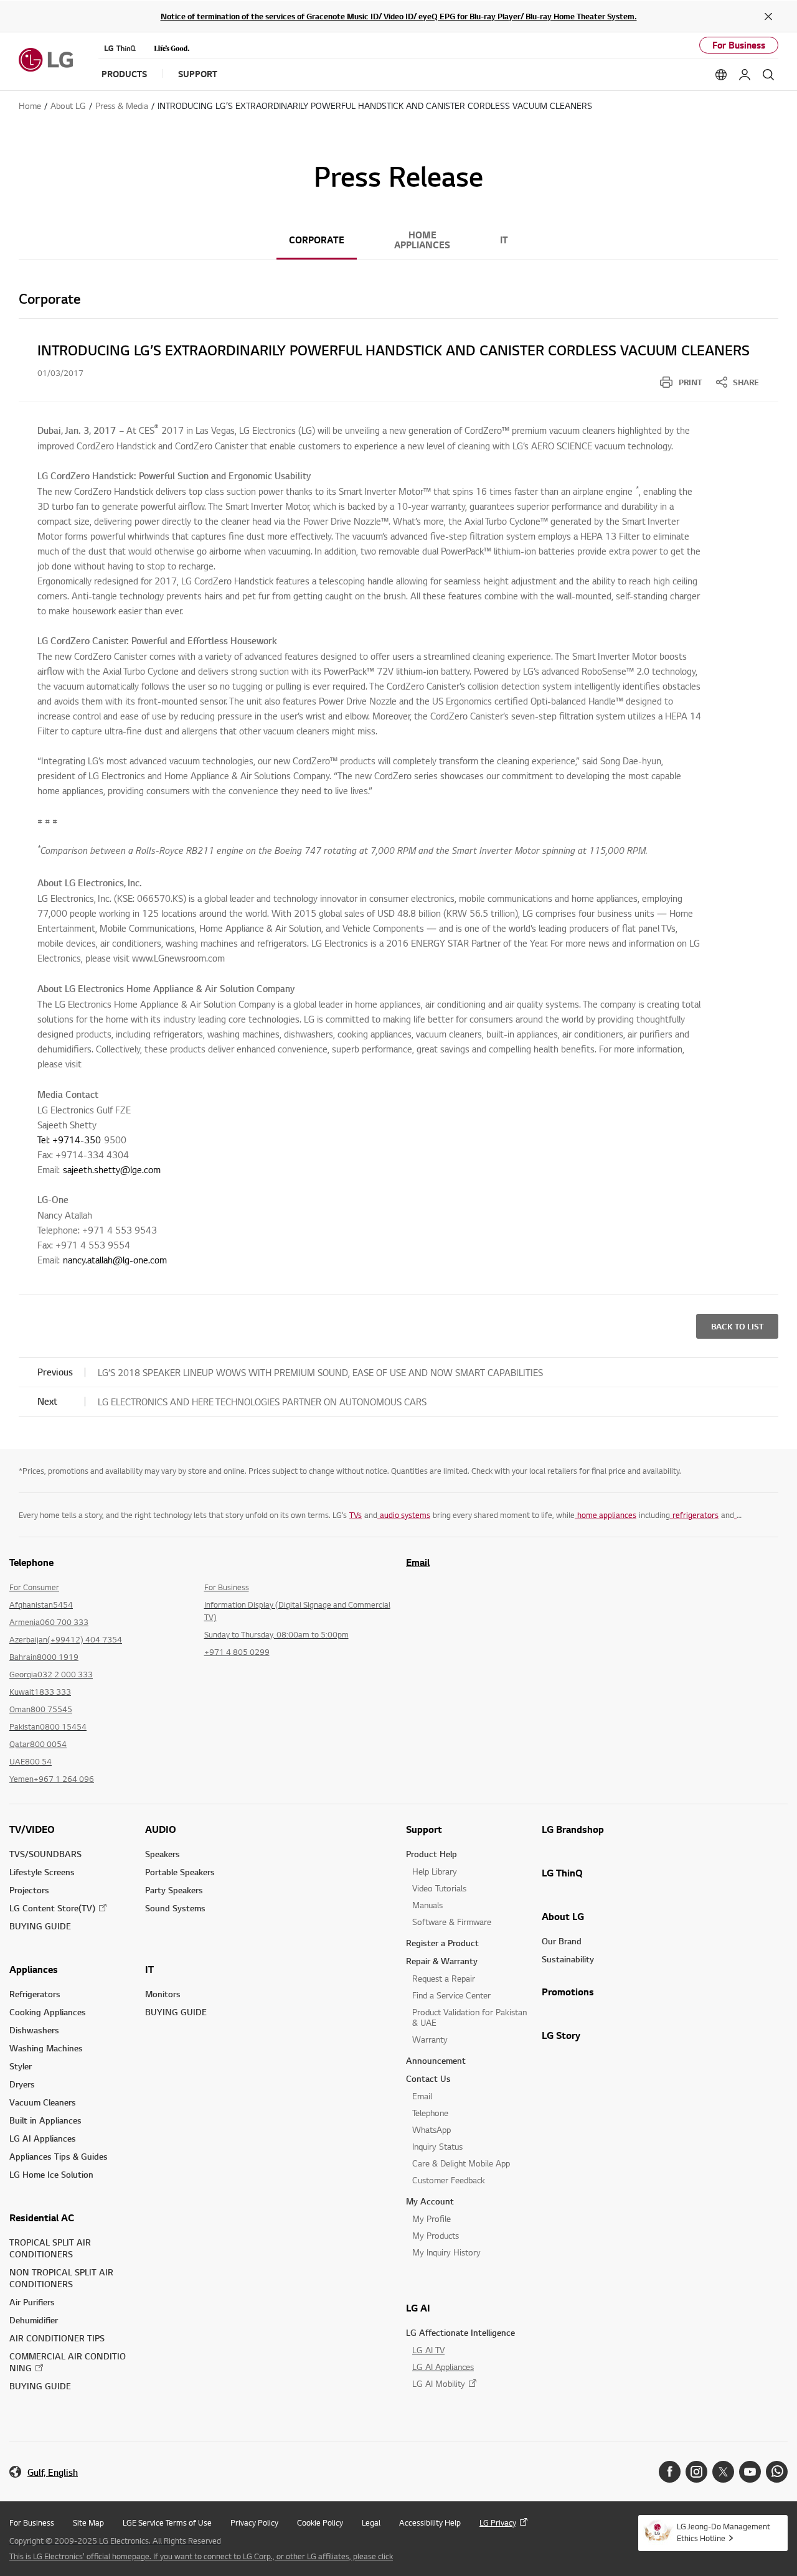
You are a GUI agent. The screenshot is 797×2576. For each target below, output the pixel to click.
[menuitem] (681, 382)
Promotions (568, 1992)
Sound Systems (175, 1908)
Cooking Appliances (48, 2012)
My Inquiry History (446, 2252)
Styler (21, 2066)
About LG (563, 1916)
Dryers (22, 2084)
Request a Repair (444, 1978)
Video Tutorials (439, 1888)
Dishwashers (34, 2030)
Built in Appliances (45, 2120)
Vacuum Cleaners (43, 2102)
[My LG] (745, 75)
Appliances (34, 1969)
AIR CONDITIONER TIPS (57, 2338)
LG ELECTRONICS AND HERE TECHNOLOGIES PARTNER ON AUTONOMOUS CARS (262, 1402)
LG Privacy (498, 2522)
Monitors (163, 1994)
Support (424, 1829)
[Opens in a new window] (670, 2472)
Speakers (163, 1854)
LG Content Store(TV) (52, 1908)
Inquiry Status (437, 2146)
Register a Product (442, 1943)
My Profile (432, 2218)
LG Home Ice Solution (51, 2174)
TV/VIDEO (32, 1829)
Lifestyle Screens (42, 1872)
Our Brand (562, 1941)
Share (746, 382)
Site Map (88, 2522)
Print (690, 382)
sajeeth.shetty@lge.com (112, 1169)
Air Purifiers (32, 2302)
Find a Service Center (451, 1995)
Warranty (430, 2039)
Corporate (317, 240)
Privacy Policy (254, 2522)
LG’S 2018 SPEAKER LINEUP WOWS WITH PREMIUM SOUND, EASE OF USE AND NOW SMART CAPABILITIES (320, 1372)
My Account (430, 2201)
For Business (739, 45)
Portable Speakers (180, 1872)
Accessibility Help (430, 2522)
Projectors (29, 1890)
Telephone (430, 2113)
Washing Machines (46, 2048)
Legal (371, 2522)
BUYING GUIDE (40, 1926)
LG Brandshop (573, 1829)
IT (504, 240)
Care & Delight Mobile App (461, 2163)
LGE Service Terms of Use (167, 2522)
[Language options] (721, 75)
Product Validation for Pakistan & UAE (469, 2017)
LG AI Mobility (439, 2383)
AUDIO (161, 1829)
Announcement (436, 2060)
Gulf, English (53, 2472)
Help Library (435, 1871)
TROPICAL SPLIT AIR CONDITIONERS (50, 2248)
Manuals (427, 1905)
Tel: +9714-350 (69, 1140)
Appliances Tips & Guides (59, 2156)
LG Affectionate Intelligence (460, 2332)
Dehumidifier (34, 2320)
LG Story (561, 2035)
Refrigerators (35, 1994)
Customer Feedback (449, 2180)
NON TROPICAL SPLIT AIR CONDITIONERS (61, 2278)
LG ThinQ (562, 1873)
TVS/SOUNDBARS (45, 1854)
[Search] (768, 75)
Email (418, 1562)
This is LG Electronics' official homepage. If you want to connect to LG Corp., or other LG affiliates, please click (201, 2556)
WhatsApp (432, 2129)
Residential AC (42, 2218)
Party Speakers (174, 1890)
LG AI (418, 2308)
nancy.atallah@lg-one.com (115, 1260)
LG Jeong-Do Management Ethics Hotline (724, 2532)
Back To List (737, 1326)
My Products (436, 2235)
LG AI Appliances (43, 2138)
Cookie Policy (320, 2522)
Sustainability (568, 1959)
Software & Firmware (452, 1922)
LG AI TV (428, 2350)
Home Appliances (422, 240)
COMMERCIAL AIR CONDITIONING (68, 2362)
